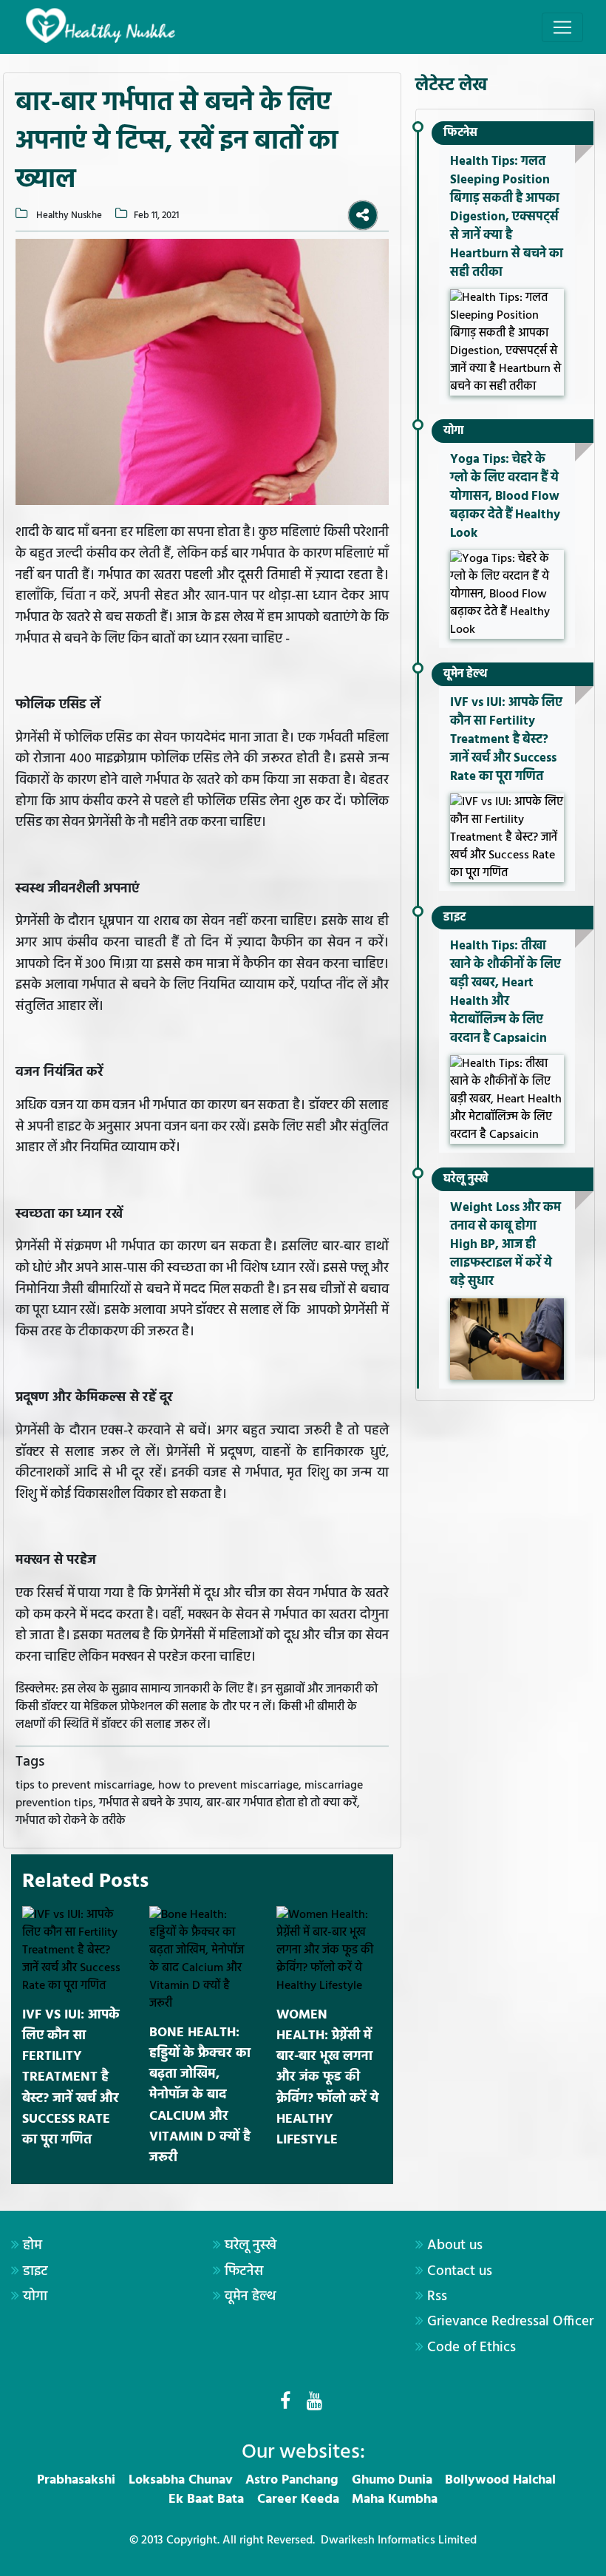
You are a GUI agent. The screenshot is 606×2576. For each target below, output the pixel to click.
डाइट (454, 918)
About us (455, 2245)
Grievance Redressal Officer (510, 2322)
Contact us (460, 2271)
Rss (437, 2297)
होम (33, 2245)
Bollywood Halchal (500, 2480)
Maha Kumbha (395, 2499)
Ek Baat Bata (206, 2499)
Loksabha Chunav (181, 2480)
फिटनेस (460, 133)
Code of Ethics (471, 2348)
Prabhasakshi (76, 2480)
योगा (454, 431)
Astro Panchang (292, 2480)
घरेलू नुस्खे (466, 1179)
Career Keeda (298, 2499)
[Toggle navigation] (562, 27)
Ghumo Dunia (392, 2480)
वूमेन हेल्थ (465, 674)
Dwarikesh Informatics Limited (399, 2541)
